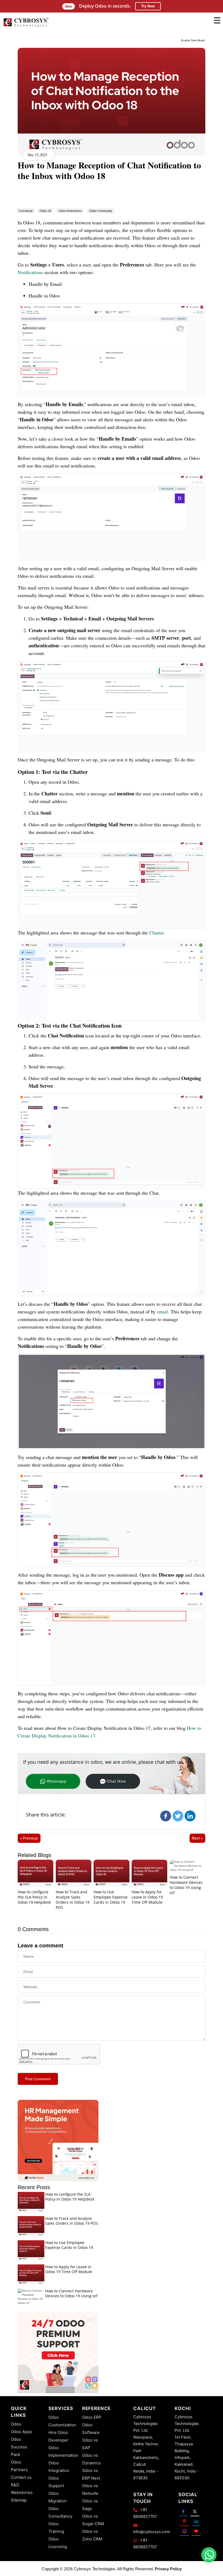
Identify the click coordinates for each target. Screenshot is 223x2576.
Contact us (21, 2477)
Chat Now (116, 1781)
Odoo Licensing (58, 2543)
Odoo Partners (19, 2466)
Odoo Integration (59, 2467)
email (162, 1311)
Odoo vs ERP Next (91, 2474)
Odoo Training (56, 2528)
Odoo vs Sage (90, 2505)
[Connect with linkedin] (196, 2521)
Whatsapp (57, 1781)
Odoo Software (91, 2429)
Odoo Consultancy (60, 2512)
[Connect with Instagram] (185, 2531)
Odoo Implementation (63, 2451)
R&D (15, 2485)
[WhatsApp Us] (209, 2555)
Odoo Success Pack (19, 2447)
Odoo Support (56, 2482)
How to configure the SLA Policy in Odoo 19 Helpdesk (34, 1897)
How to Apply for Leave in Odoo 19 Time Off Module (147, 1897)
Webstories (22, 2492)
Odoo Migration (58, 2497)
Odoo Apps (21, 2432)
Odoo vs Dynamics (92, 2459)
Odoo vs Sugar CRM (93, 2520)
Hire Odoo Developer (58, 2436)
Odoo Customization (62, 2421)
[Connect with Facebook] (183, 2511)
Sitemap (19, 2500)
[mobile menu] (217, 20)
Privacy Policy (168, 2569)
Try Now (148, 6)
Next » (197, 1838)
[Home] (26, 26)
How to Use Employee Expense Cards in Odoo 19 (111, 1897)
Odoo (16, 2424)
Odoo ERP (92, 2417)
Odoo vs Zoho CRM (92, 2535)
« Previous (29, 1838)
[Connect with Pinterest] (185, 2521)
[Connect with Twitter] (195, 2511)
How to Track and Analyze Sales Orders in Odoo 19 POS (73, 1899)
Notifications (31, 272)
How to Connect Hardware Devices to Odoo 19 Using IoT (186, 1885)
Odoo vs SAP (90, 2444)
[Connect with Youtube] (196, 2531)
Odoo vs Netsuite (90, 2489)
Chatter (156, 933)
